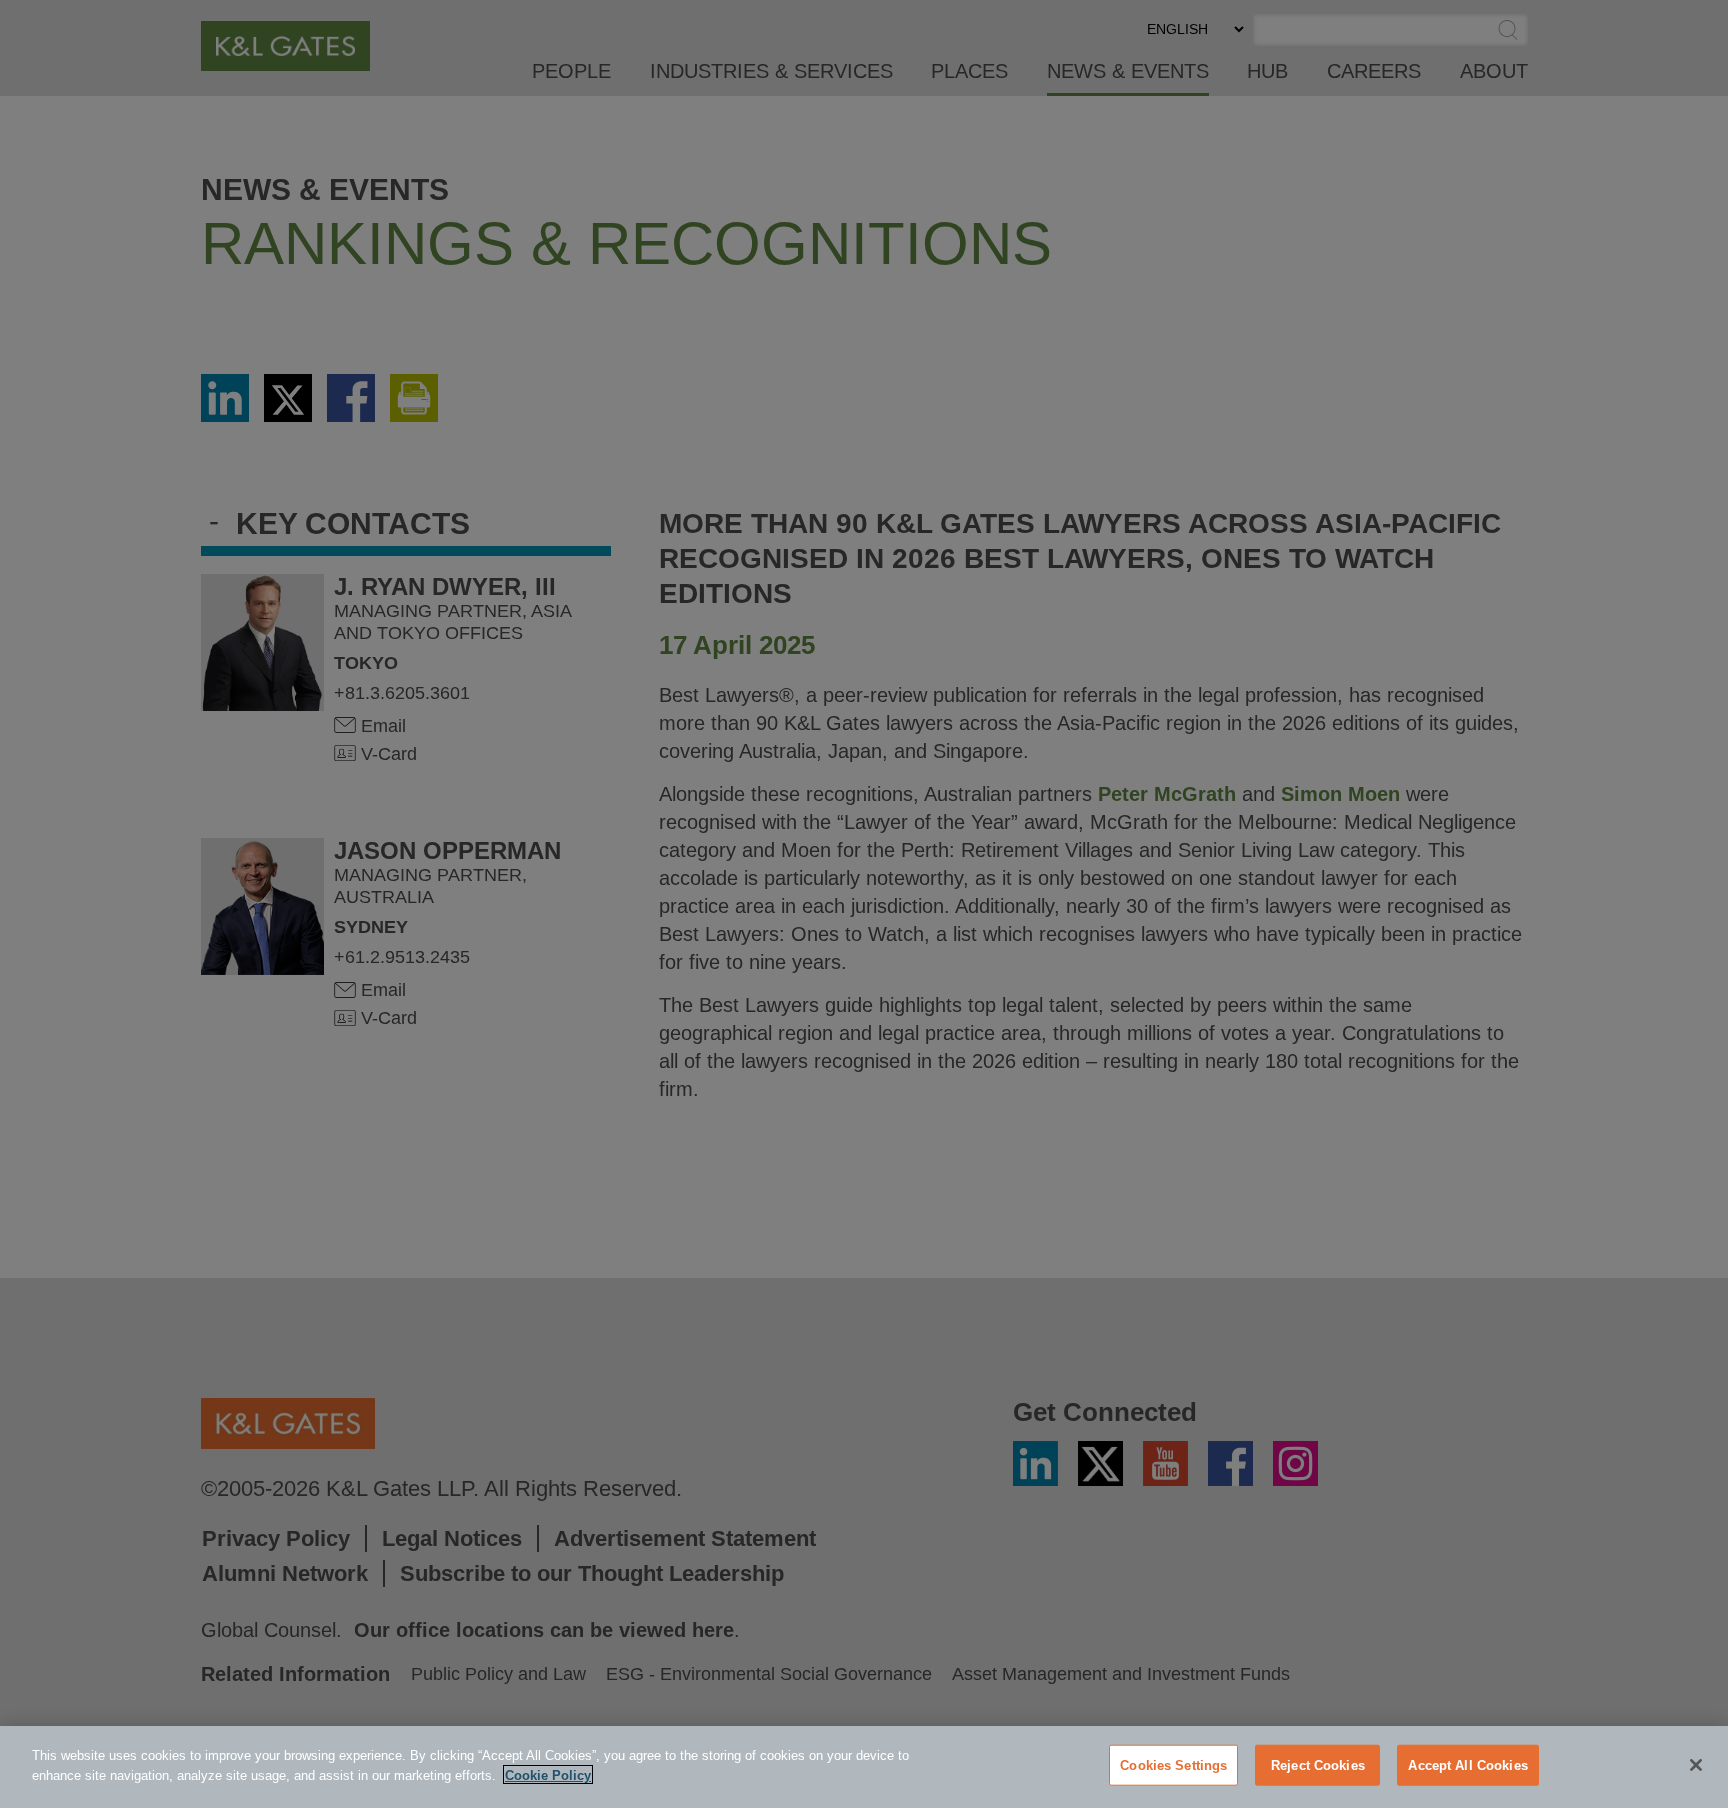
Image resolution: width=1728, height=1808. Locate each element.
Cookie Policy (548, 1774)
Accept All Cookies (1467, 1765)
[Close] (1696, 1765)
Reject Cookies (1318, 1765)
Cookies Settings (1173, 1765)
